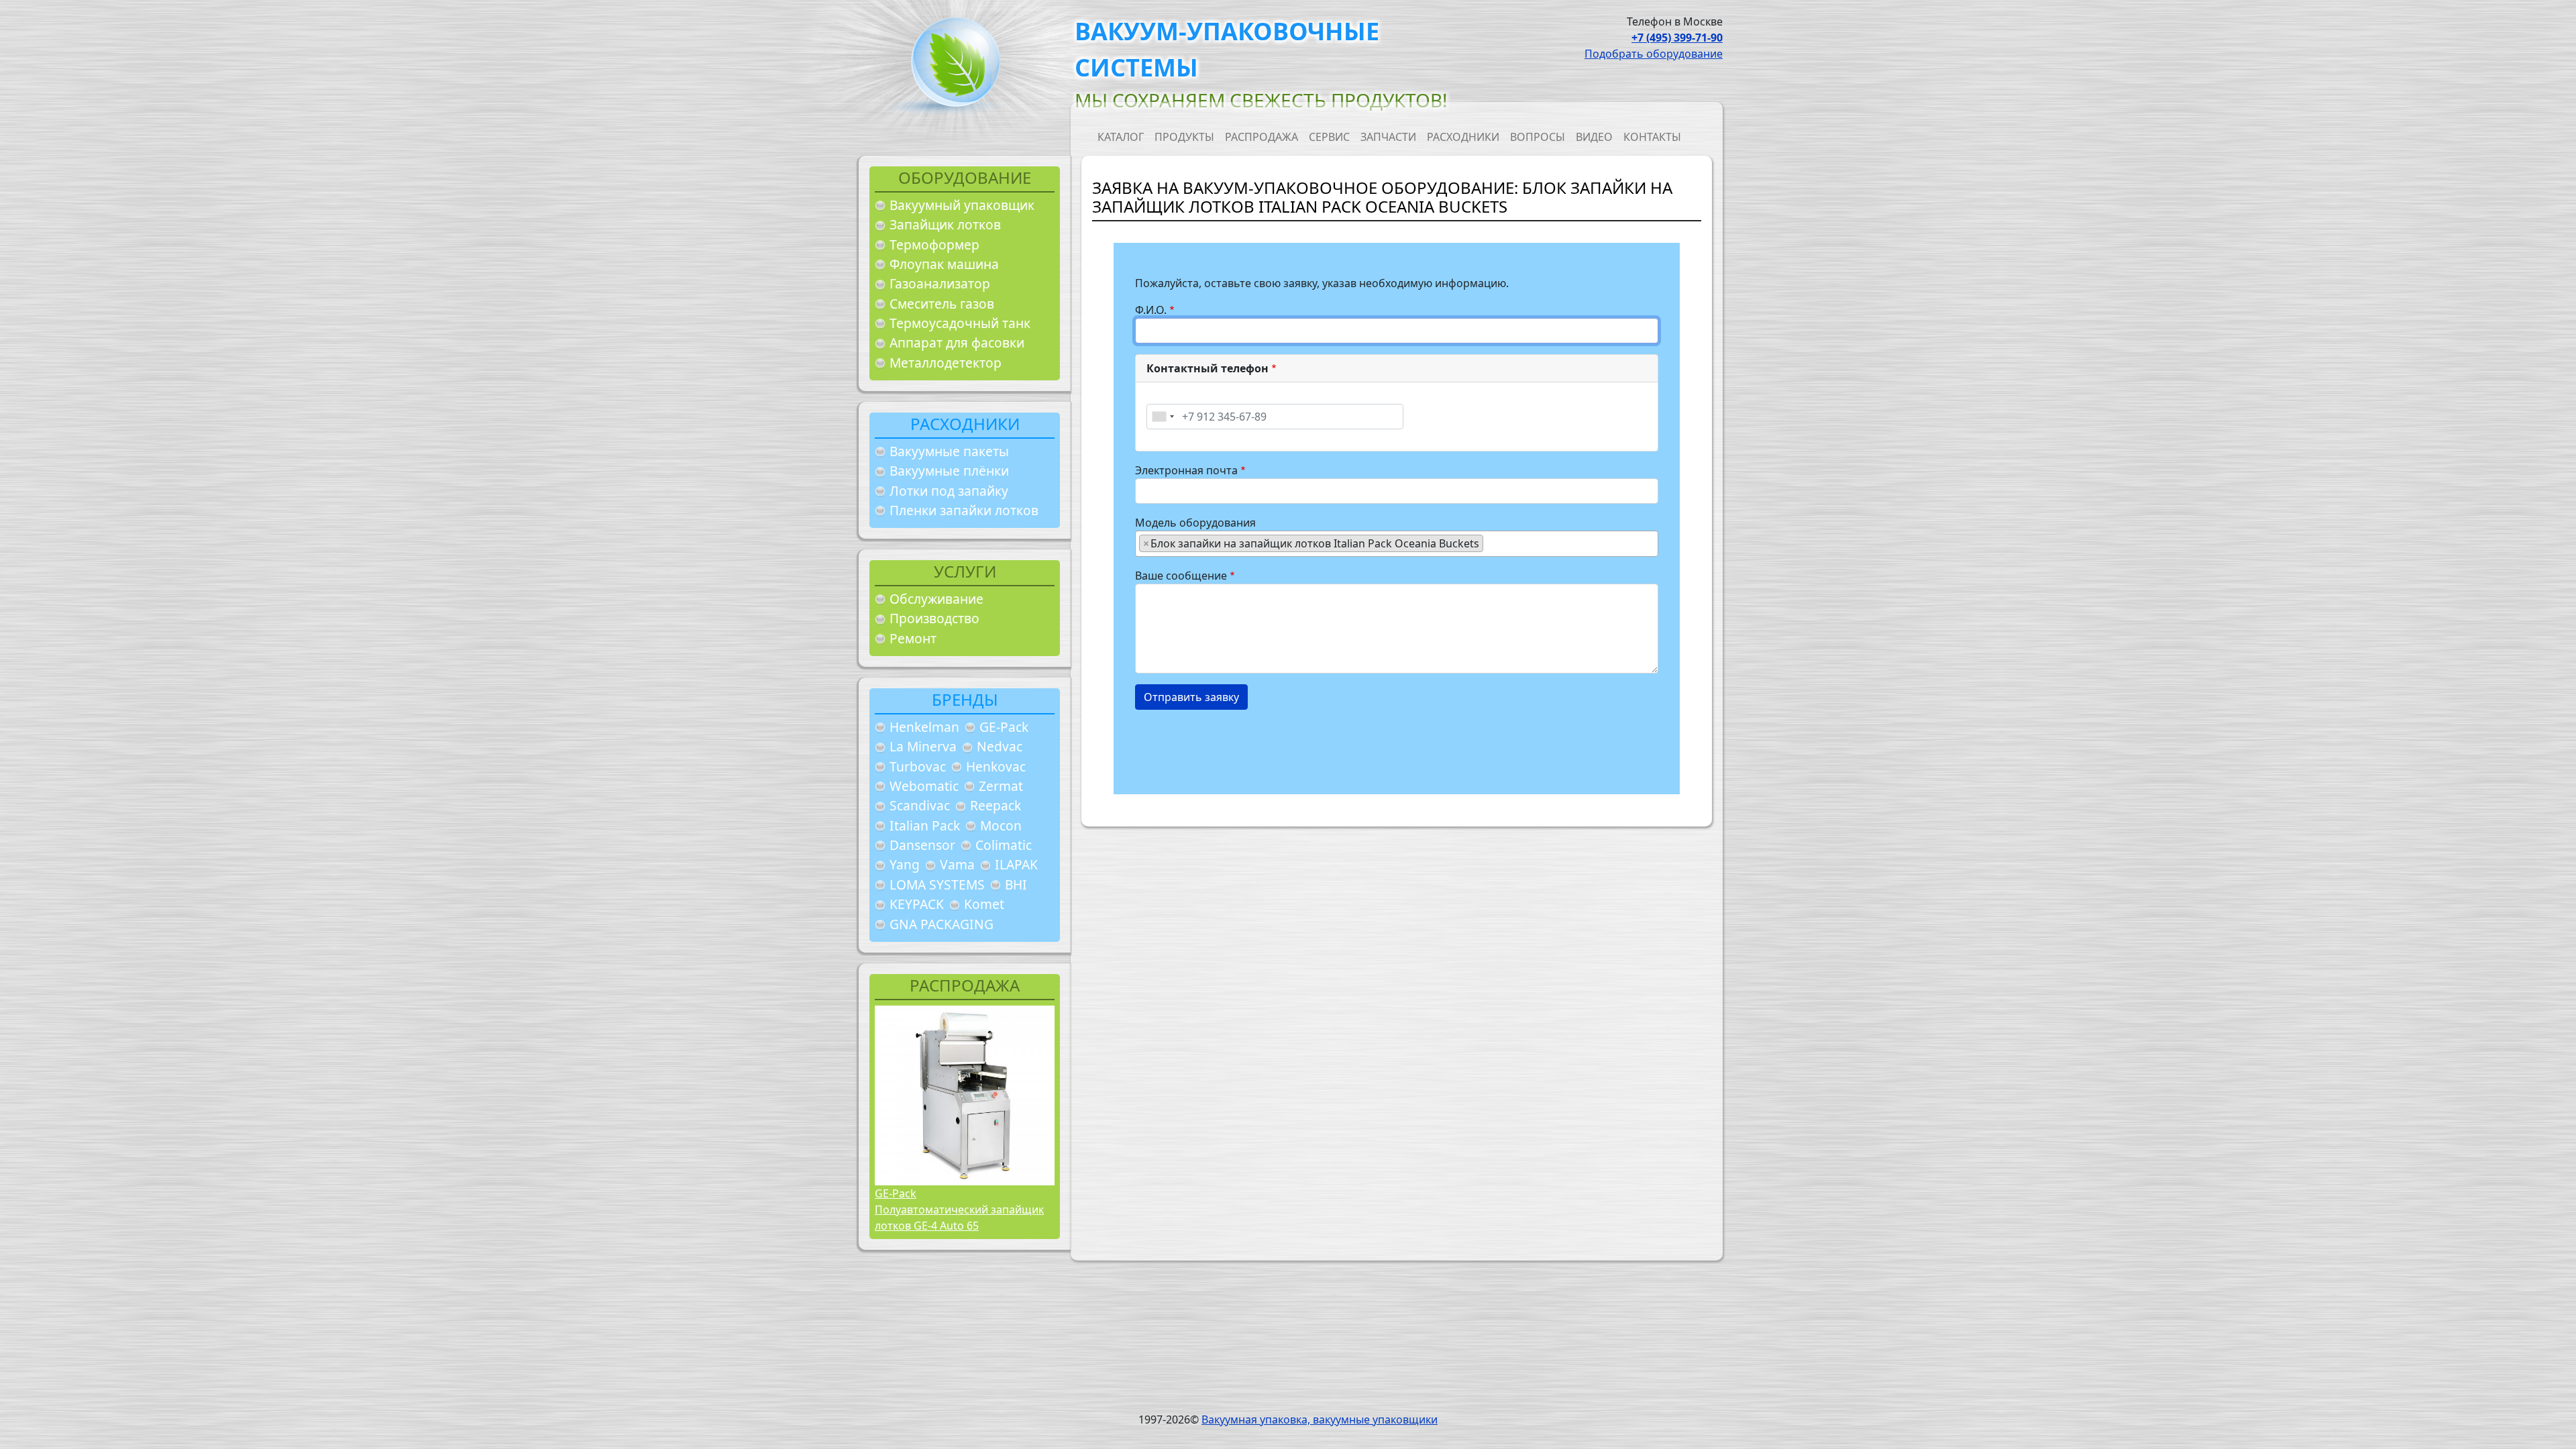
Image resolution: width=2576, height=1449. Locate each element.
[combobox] (1163, 417)
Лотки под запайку (949, 491)
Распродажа (1262, 137)
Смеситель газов (942, 304)
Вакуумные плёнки (949, 471)
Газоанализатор (940, 283)
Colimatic (1004, 845)
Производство (934, 618)
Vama (957, 864)
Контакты (1652, 137)
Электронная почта (1186, 470)
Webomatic (924, 786)
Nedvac (1000, 746)
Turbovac (918, 766)
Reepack (996, 805)
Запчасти (1388, 137)
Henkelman (924, 727)
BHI (1016, 884)
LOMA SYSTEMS (937, 884)
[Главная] (951, 66)
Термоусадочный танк (960, 323)
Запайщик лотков (945, 224)
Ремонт (913, 638)
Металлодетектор (946, 363)
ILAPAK (1016, 864)
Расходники (1463, 137)
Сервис (1329, 137)
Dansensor (922, 845)
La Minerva (923, 746)
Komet (984, 904)
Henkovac (996, 766)
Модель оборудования (1195, 523)
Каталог (1121, 137)
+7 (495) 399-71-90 (1677, 38)
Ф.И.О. (1151, 310)
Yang (905, 864)
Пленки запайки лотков (964, 510)
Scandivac (920, 805)
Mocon (1001, 825)
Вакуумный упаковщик (962, 205)
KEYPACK (917, 904)
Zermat (1001, 786)
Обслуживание (936, 599)
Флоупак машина (944, 264)
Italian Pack (925, 825)
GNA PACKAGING (942, 924)
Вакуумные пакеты (949, 451)
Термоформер (934, 245)
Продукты (1184, 137)
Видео (1594, 137)
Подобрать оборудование (1654, 54)
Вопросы (1538, 137)
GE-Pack (1004, 727)
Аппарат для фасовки (957, 342)
